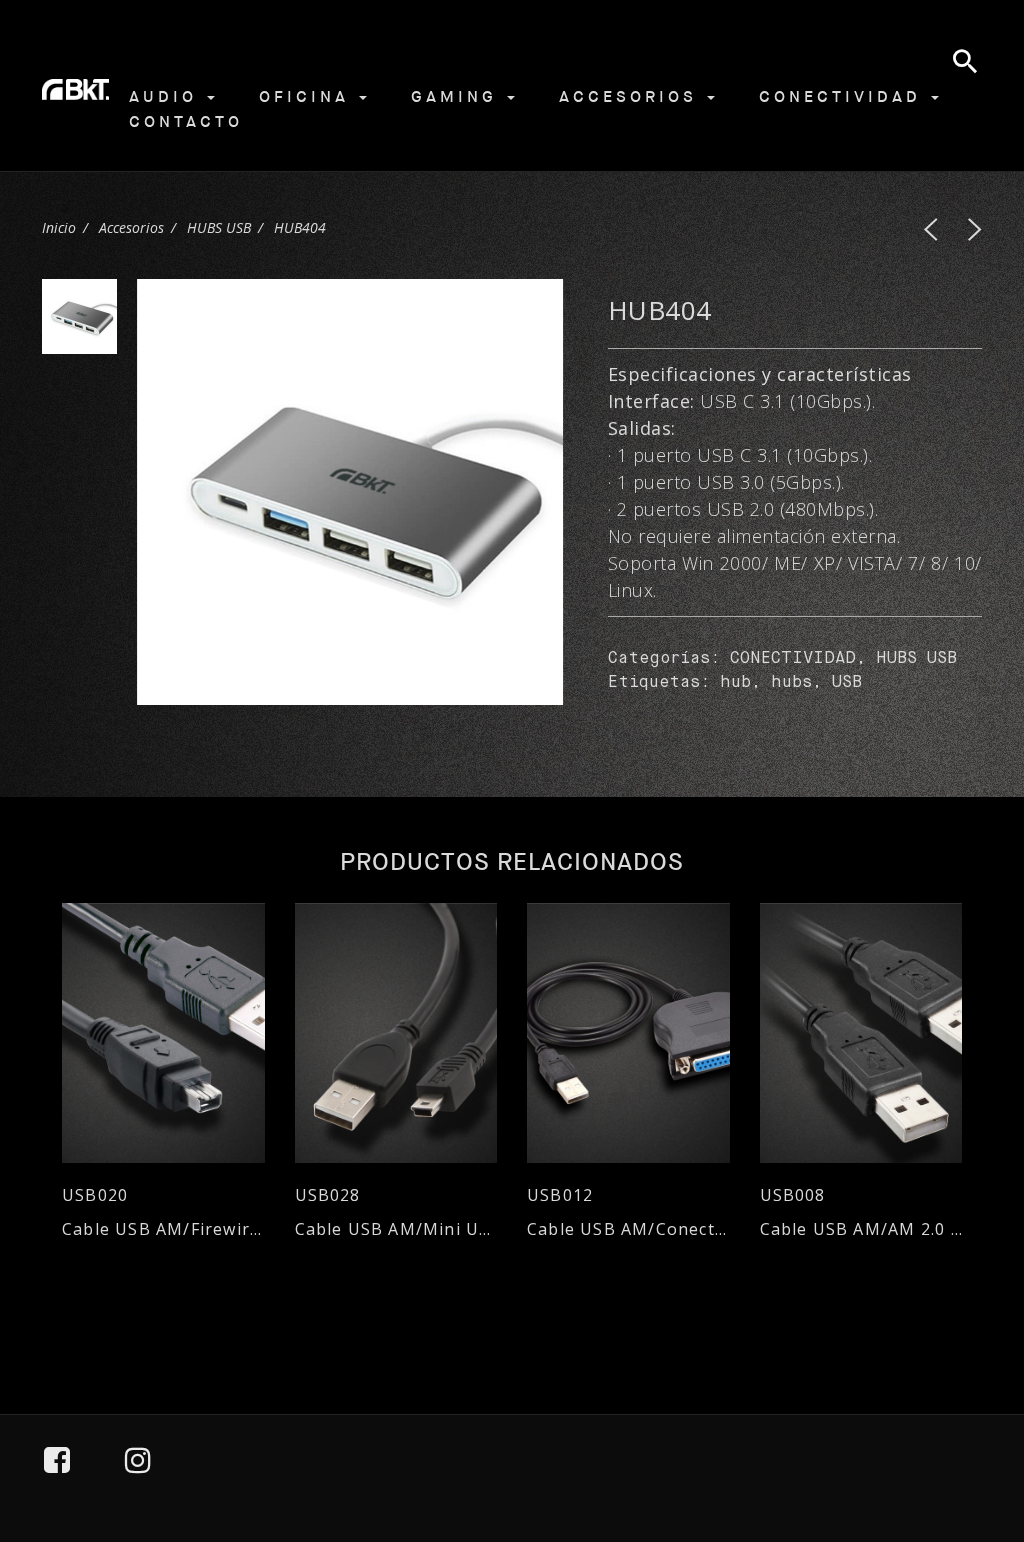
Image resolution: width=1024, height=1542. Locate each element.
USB (847, 683)
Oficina (308, 96)
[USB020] (163, 1033)
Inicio (59, 227)
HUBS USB (219, 227)
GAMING (458, 96)
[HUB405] (975, 229)
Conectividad (844, 96)
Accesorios (632, 96)
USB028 (328, 1195)
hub (735, 683)
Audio (167, 96)
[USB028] (396, 1033)
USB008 (793, 1195)
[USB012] (628, 1033)
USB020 (95, 1195)
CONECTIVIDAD (793, 659)
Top (955, 1435)
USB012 (560, 1195)
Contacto (186, 121)
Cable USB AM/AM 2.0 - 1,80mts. (861, 1229)
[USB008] (861, 1033)
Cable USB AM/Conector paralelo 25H (628, 1229)
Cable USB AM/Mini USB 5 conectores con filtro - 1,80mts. (396, 1229)
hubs (791, 683)
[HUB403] (931, 229)
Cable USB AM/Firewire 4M (163, 1229)
